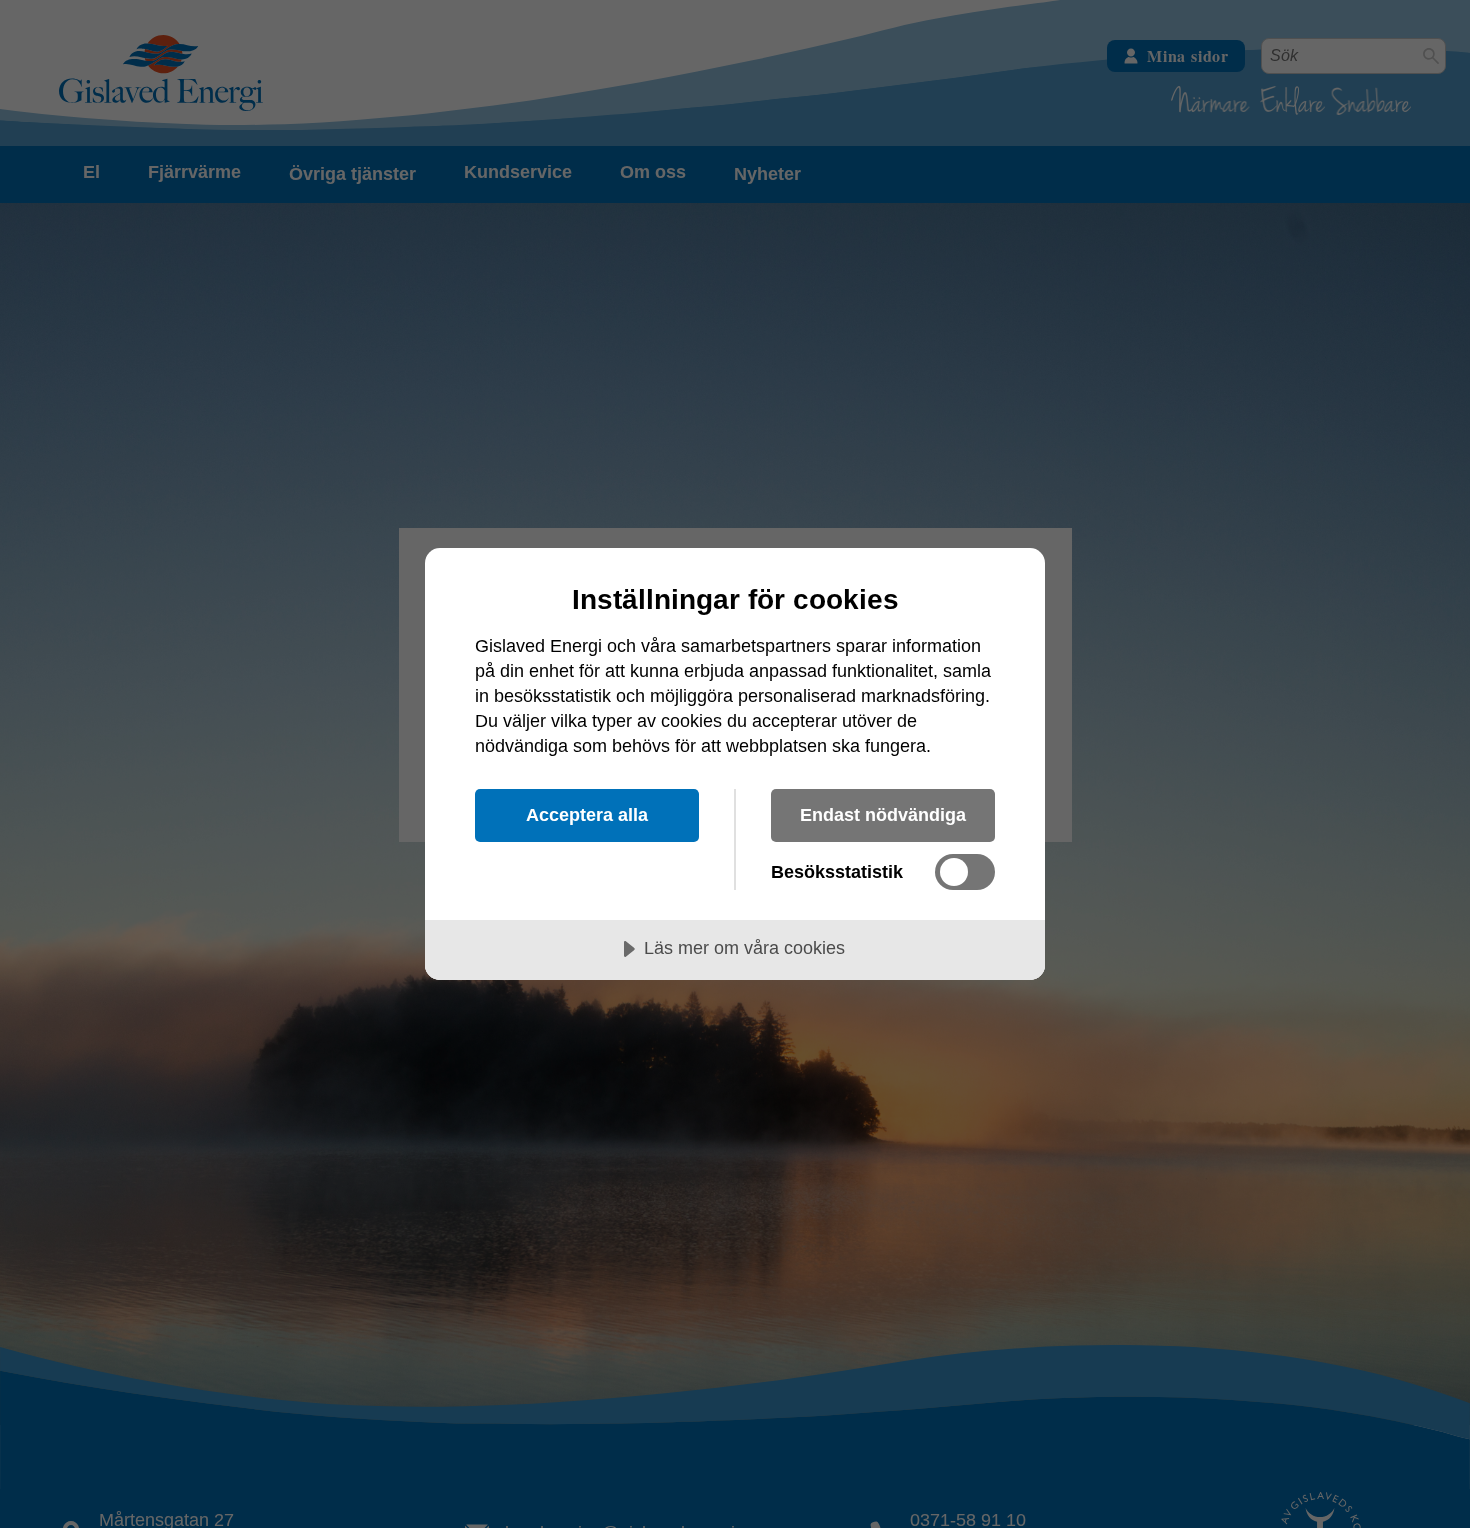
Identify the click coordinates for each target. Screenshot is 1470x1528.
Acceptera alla (587, 815)
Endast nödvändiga (883, 815)
